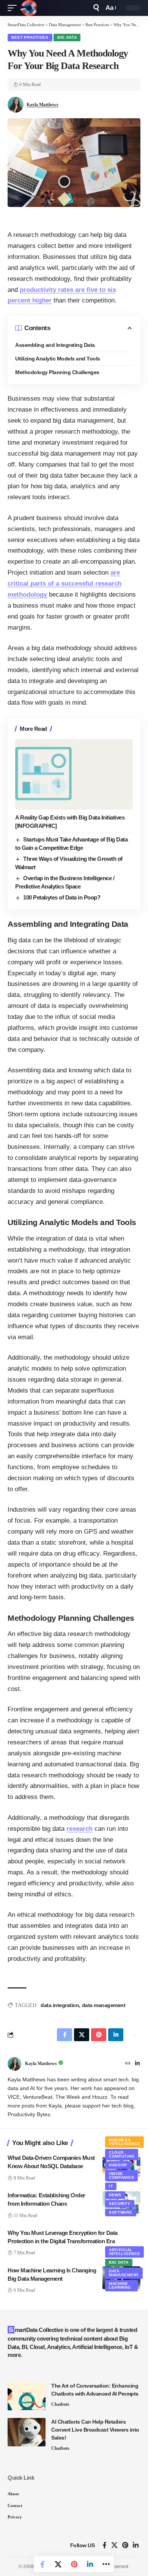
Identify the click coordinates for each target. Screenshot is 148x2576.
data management (104, 2005)
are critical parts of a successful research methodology (65, 584)
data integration (60, 2005)
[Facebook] (105, 2545)
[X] (114, 2545)
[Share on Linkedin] (90, 2564)
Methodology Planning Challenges (57, 372)
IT (111, 2186)
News (115, 2195)
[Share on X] (58, 2564)
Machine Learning (120, 2285)
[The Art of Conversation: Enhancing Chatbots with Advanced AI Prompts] (27, 2396)
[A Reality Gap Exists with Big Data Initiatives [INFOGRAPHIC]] (74, 774)
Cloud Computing (122, 2154)
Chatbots (60, 2404)
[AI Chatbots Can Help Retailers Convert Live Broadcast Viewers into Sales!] (27, 2432)
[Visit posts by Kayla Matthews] (14, 2064)
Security (120, 2204)
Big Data (67, 37)
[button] (14, 8)
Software (121, 2212)
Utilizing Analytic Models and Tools (58, 359)
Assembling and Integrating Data (55, 345)
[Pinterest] (125, 2545)
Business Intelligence (124, 2142)
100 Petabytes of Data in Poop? (62, 897)
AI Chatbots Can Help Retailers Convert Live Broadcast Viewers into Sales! (95, 2430)
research (80, 1829)
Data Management (124, 2273)
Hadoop (118, 2165)
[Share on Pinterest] (74, 2564)
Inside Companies (121, 2176)
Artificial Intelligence (124, 2252)
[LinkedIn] (137, 2064)
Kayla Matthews (43, 105)
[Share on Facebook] (42, 2564)
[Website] (128, 2064)
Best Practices (30, 37)
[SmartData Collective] (28, 8)
